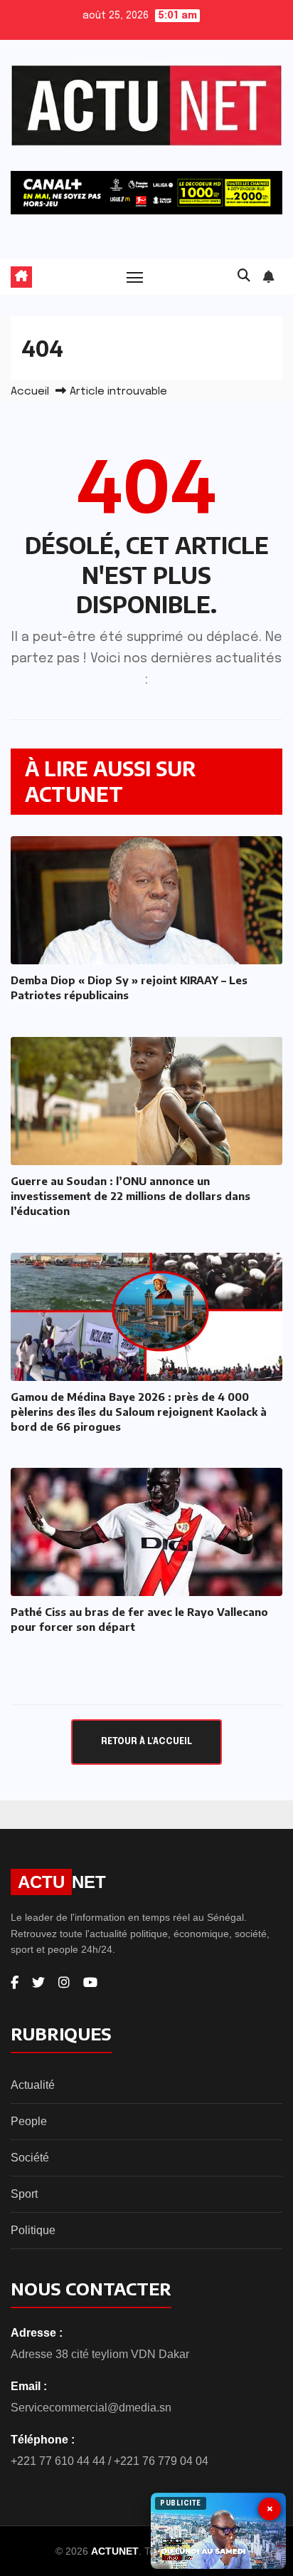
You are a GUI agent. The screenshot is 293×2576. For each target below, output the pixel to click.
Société (30, 2158)
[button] (244, 276)
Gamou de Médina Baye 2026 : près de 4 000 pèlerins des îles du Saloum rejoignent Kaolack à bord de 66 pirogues (139, 1412)
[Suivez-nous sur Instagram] (64, 1983)
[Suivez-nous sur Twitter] (38, 1983)
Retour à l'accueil (146, 1742)
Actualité (33, 2085)
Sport (24, 2194)
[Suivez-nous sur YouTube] (90, 1983)
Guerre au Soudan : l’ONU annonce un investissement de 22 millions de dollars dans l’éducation (130, 1196)
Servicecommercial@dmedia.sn (91, 2408)
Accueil (30, 392)
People (29, 2121)
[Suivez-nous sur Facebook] (15, 1983)
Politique (33, 2230)
